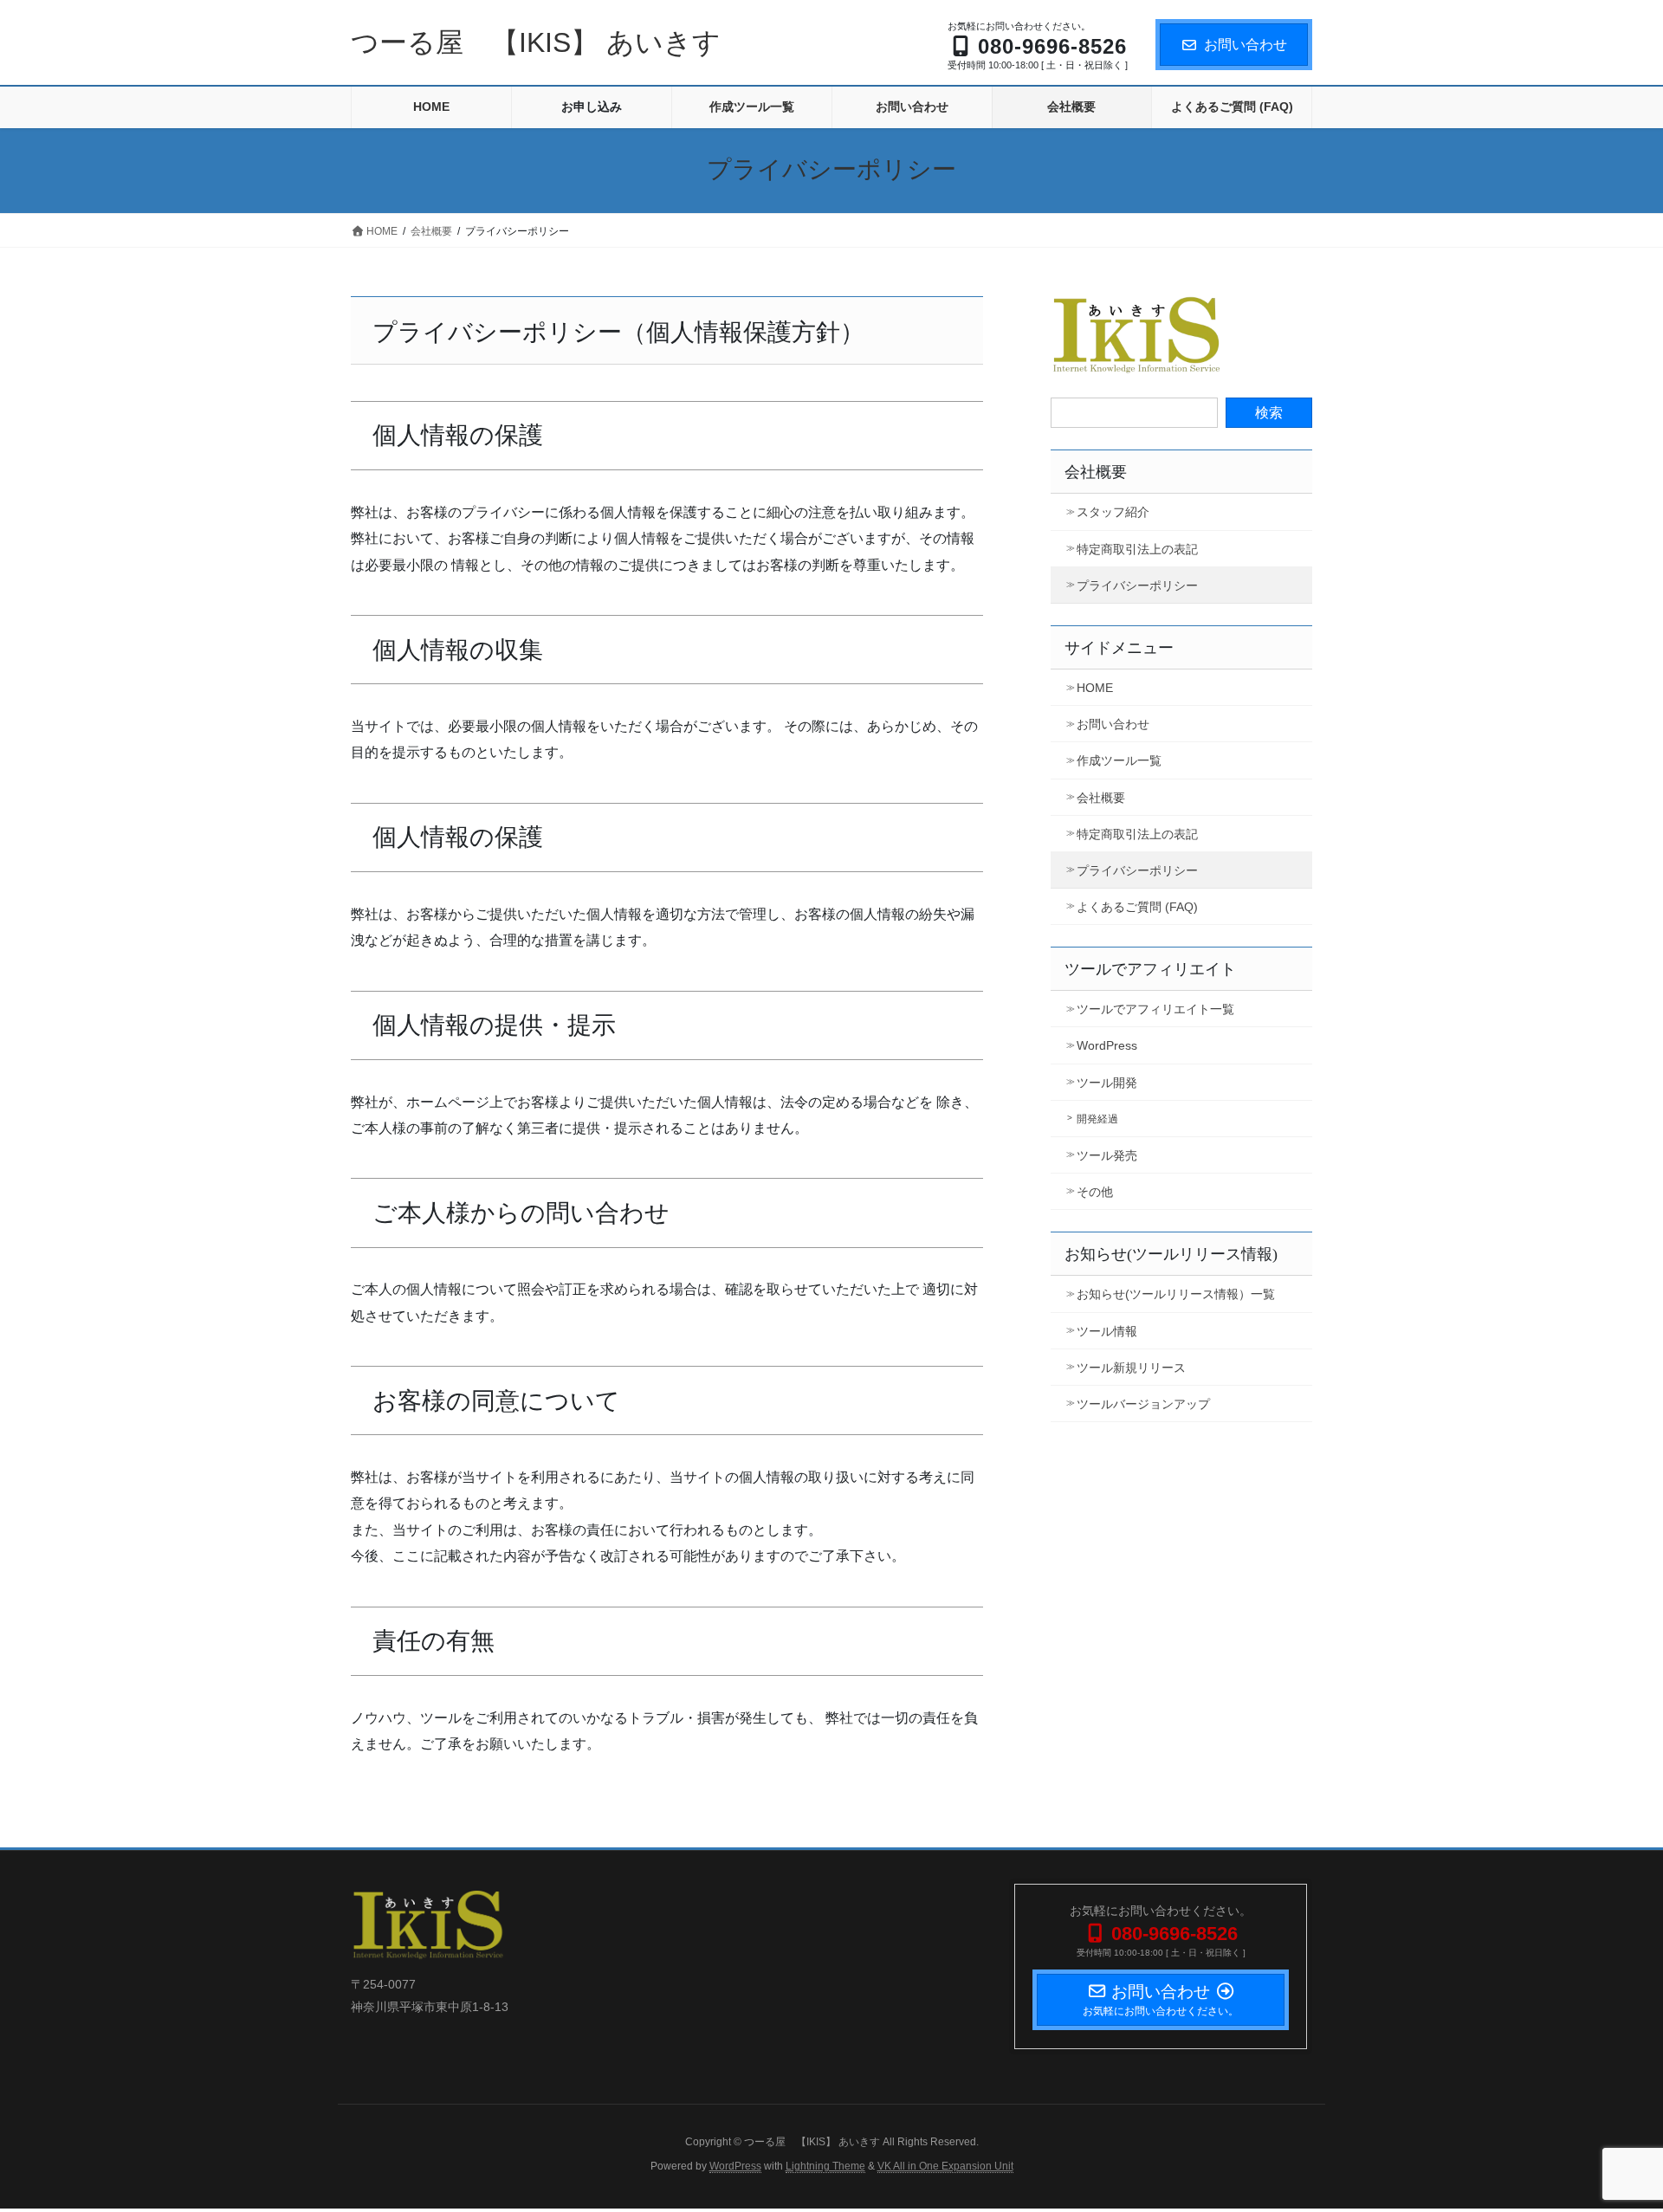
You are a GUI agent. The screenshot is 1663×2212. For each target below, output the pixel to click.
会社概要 (1096, 472)
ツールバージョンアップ (1143, 1404)
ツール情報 (1107, 1331)
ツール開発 (1107, 1083)
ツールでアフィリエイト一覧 (1155, 1009)
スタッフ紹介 (1113, 512)
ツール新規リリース (1131, 1368)
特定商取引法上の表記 (1137, 549)
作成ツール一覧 (1119, 760)
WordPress (1107, 1045)
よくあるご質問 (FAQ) (1137, 907)
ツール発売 (1107, 1155)
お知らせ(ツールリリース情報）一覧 (1176, 1294)
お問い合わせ (1246, 45)
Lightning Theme (825, 2166)
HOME (1095, 688)
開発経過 (1097, 1119)
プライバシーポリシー (1137, 585)
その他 (1095, 1192)
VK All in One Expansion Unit (945, 2166)
